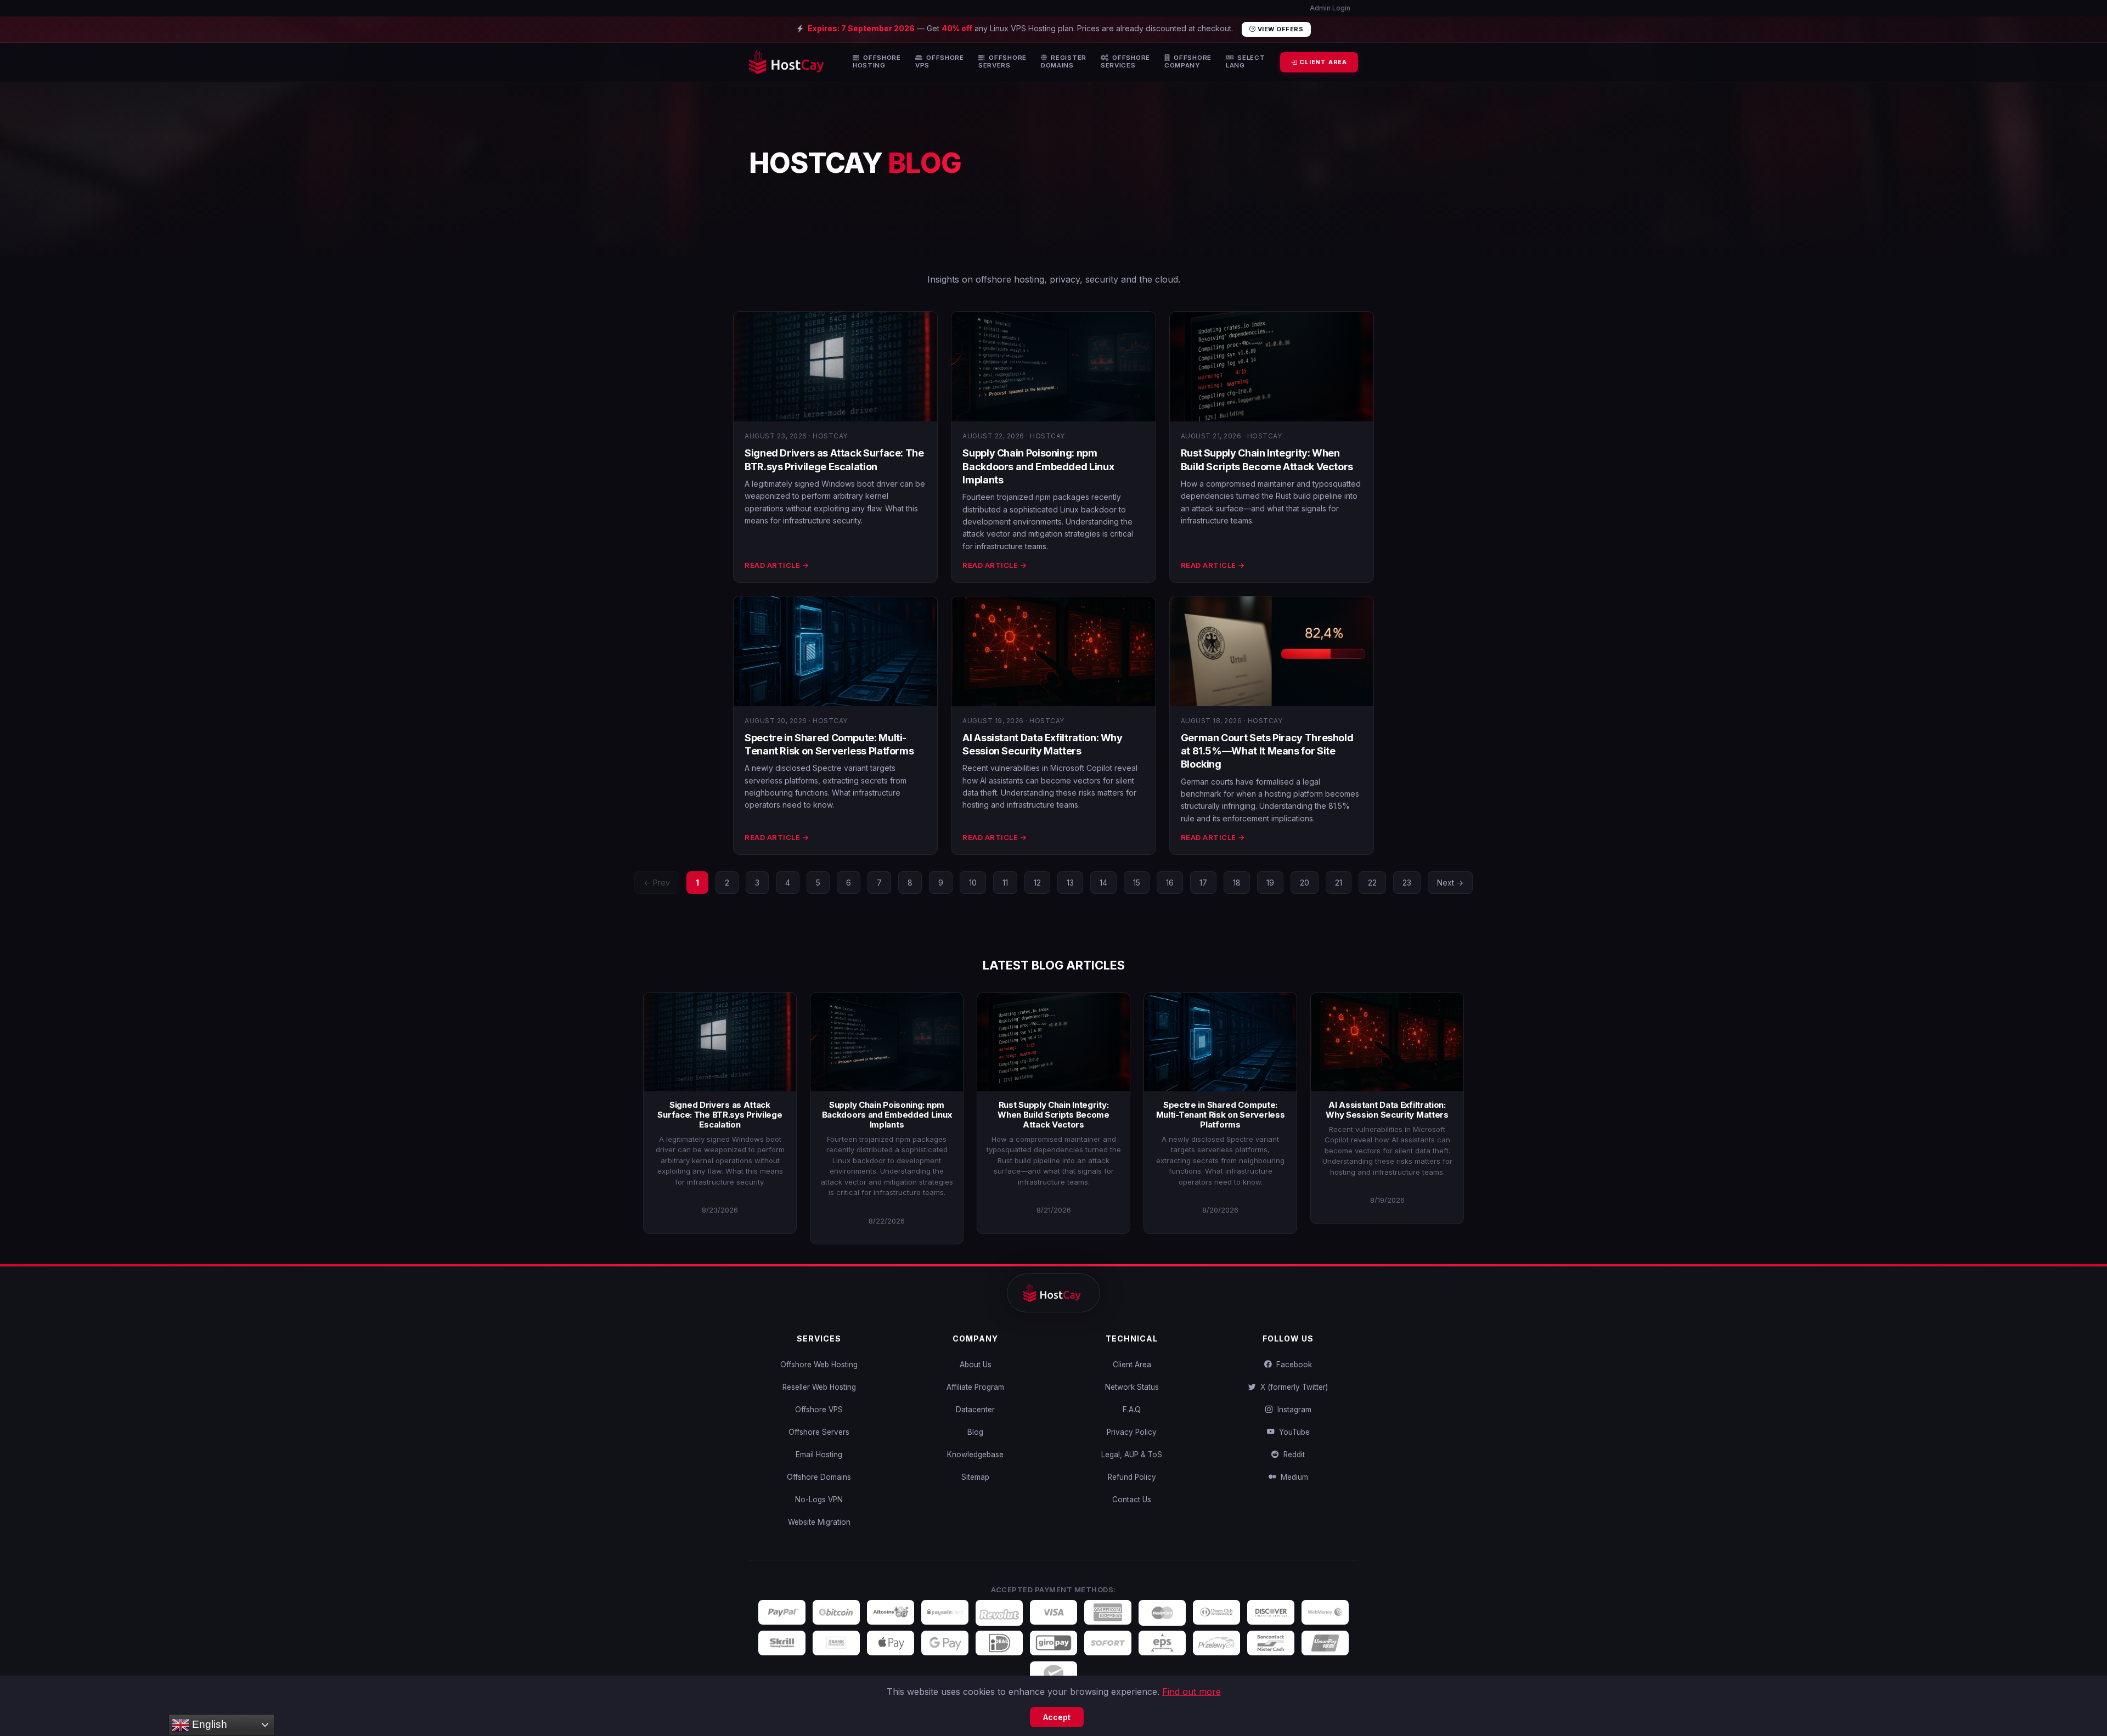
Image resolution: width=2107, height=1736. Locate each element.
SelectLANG (1246, 62)
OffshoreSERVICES (1125, 62)
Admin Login (1329, 8)
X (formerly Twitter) (1292, 1387)
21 (1339, 883)
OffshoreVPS (940, 62)
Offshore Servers (819, 1432)
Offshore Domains (819, 1477)
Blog (975, 1432)
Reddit (1292, 1455)
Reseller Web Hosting (819, 1387)
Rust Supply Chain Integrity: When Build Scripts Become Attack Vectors (1053, 1115)
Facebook (1292, 1365)
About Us (976, 1365)
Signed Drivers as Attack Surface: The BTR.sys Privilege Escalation (720, 1115)
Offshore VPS (819, 1410)
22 (1372, 883)
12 (1037, 883)
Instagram (1292, 1410)
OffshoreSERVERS (1002, 62)
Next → (1450, 883)
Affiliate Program (975, 1387)
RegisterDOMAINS (1064, 62)
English (208, 1724)
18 (1237, 883)
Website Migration (819, 1522)
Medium (1292, 1477)
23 (1407, 883)
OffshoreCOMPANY (1188, 62)
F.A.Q (1132, 1410)
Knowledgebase (975, 1455)
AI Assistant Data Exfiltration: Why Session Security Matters (1387, 1110)
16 (1170, 883)
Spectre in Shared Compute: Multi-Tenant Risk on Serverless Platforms (1221, 1115)
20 (1305, 883)
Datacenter (975, 1410)
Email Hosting (819, 1455)
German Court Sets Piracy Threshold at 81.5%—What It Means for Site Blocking (1267, 751)
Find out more (1191, 1692)
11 (1005, 883)
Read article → (777, 565)
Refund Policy (1132, 1477)
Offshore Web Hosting (819, 1365)
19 (1270, 883)
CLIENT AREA (1322, 62)
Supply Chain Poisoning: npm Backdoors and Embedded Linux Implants (1038, 466)
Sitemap (975, 1477)
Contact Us (1132, 1500)
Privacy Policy (1132, 1432)
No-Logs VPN (819, 1500)
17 (1203, 883)
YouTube (1292, 1432)
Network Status (1132, 1387)
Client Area (1132, 1365)
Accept (1057, 1717)
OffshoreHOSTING (877, 62)
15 (1137, 883)
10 (973, 883)
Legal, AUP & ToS (1132, 1455)
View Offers (1279, 29)
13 (1070, 883)
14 (1103, 883)
